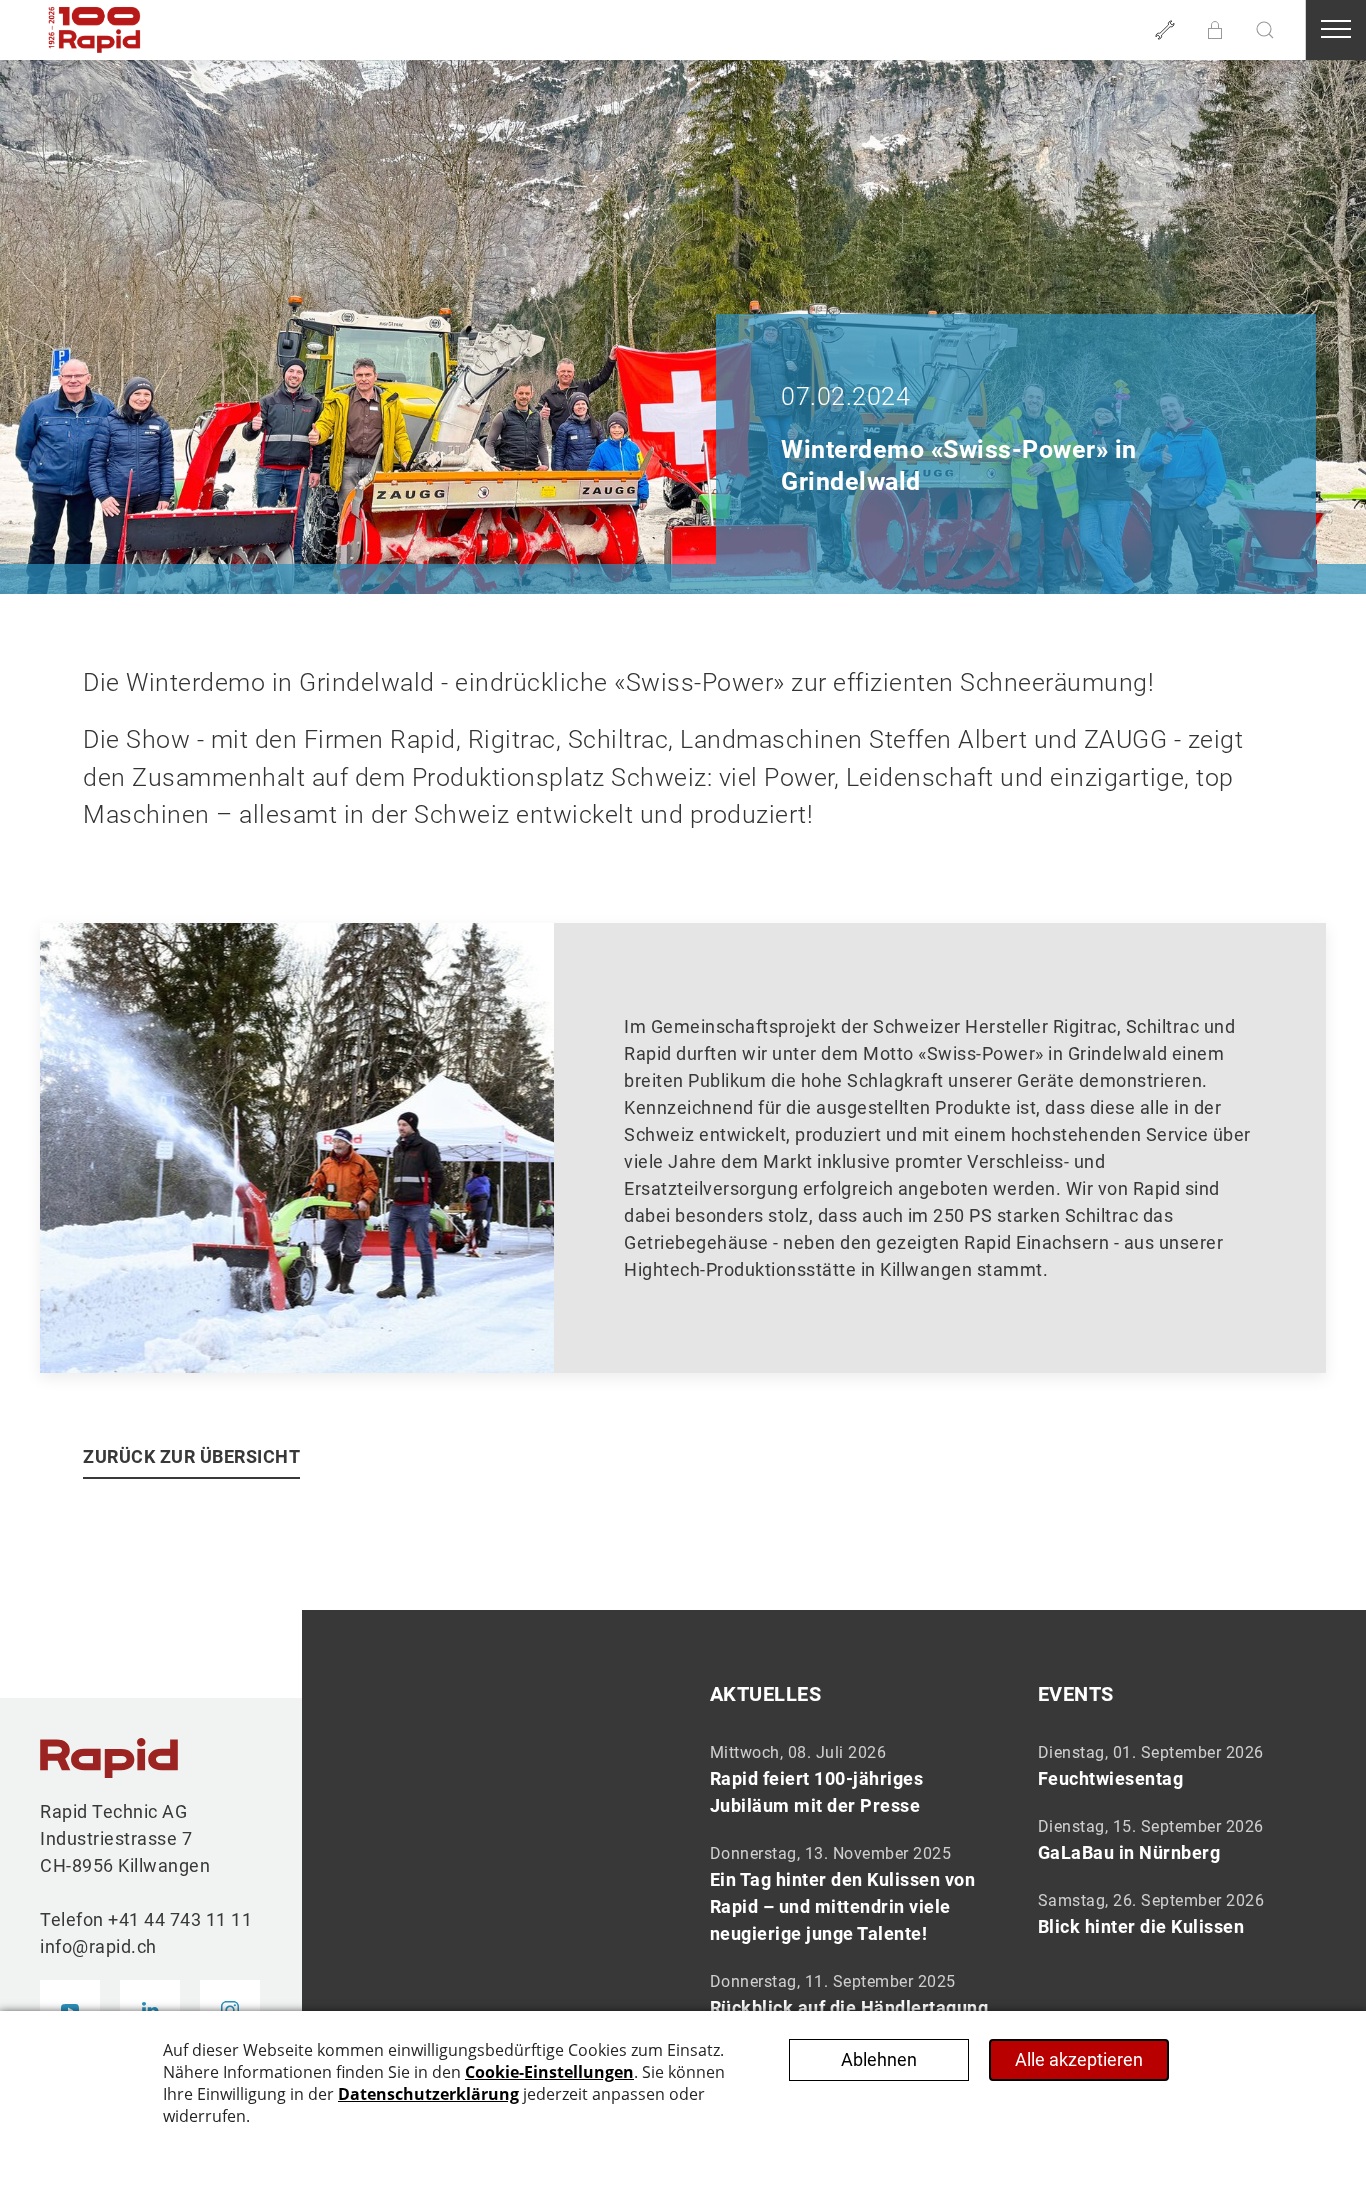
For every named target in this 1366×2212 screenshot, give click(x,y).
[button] (1215, 30)
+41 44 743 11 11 (180, 1919)
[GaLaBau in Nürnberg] (1182, 1839)
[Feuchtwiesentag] (1182, 1765)
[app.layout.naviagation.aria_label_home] (95, 30)
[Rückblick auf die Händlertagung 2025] (854, 2008)
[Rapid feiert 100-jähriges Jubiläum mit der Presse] (854, 1779)
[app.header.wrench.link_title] (1165, 30)
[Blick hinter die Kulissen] (1182, 1913)
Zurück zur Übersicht (191, 1456)
